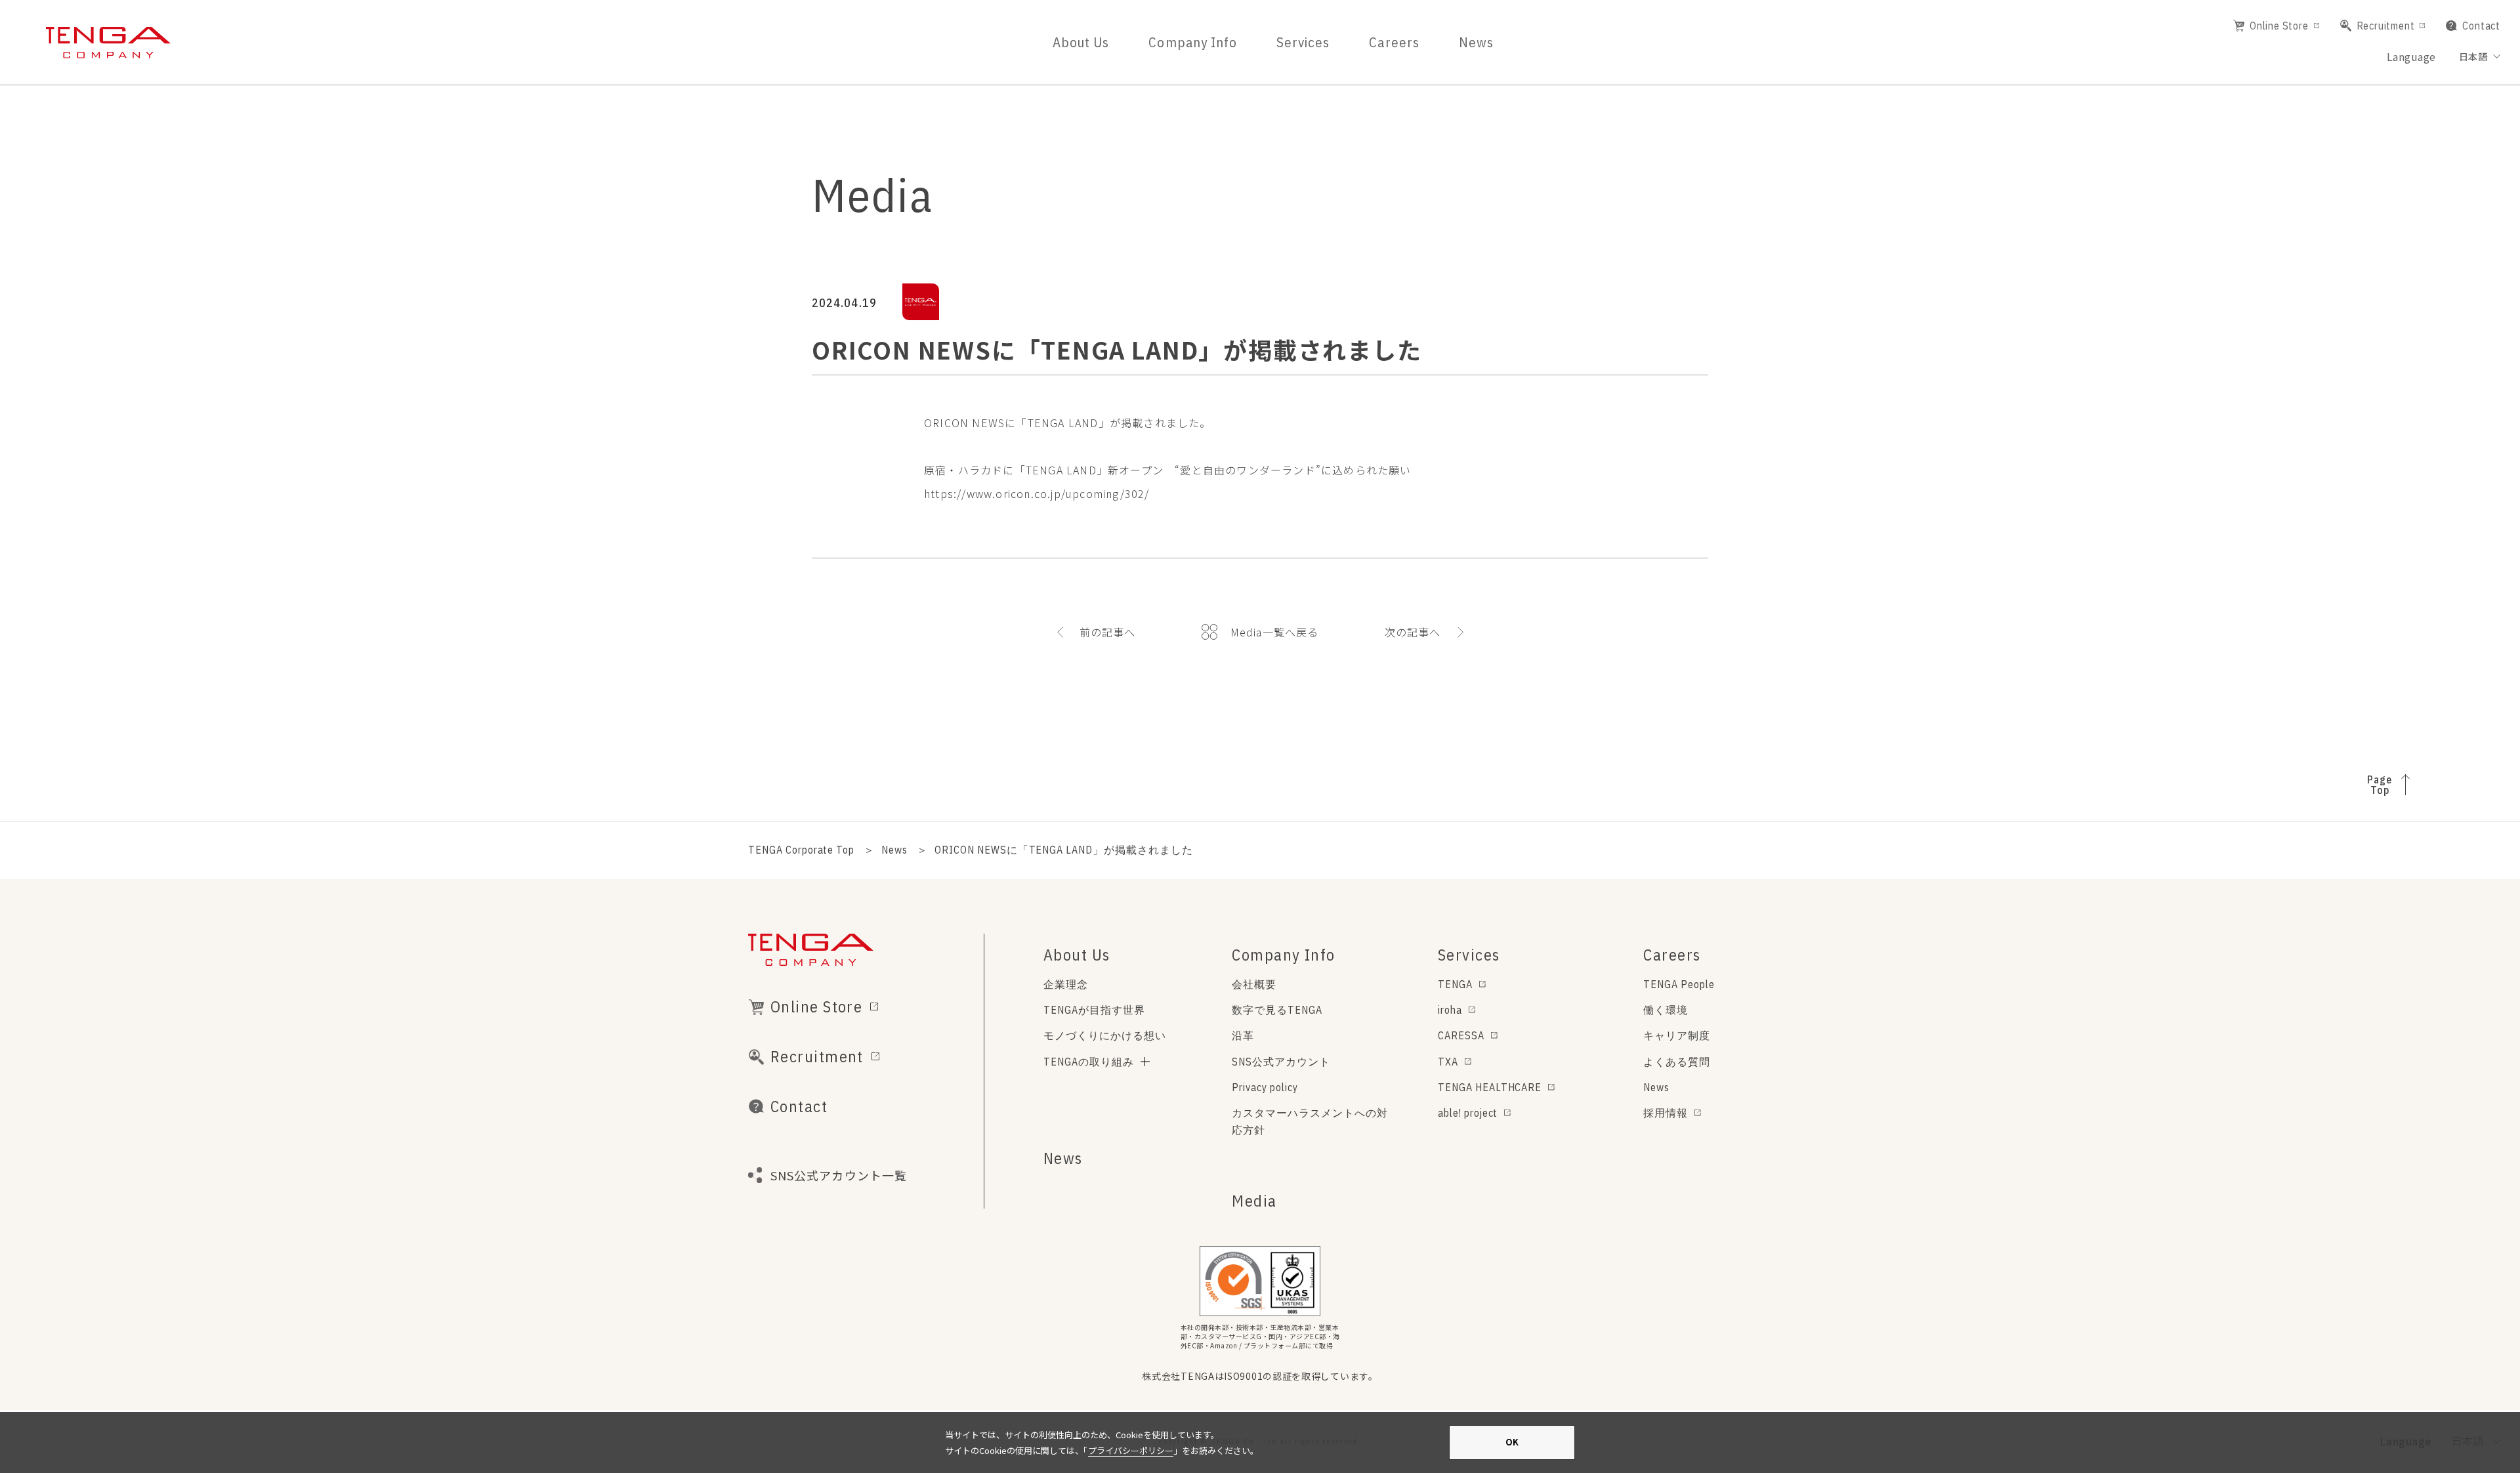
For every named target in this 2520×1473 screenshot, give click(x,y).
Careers (1394, 42)
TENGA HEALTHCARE (1490, 1087)
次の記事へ (1413, 632)
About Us (1081, 42)
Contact (2481, 26)
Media (1254, 1201)
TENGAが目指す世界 (1094, 1010)
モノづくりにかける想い (1105, 1035)
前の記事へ (1108, 632)
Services (1303, 42)
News (1476, 42)
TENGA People (1679, 984)
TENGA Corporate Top (801, 850)
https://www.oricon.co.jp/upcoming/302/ (1037, 493)
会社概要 (1254, 984)
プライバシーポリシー (1131, 1450)
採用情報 (1666, 1113)
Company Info (1193, 42)
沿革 (1243, 1035)
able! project (1468, 1113)
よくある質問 (1677, 1062)
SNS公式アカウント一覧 (839, 1175)
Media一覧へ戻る (1275, 632)
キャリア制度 (1677, 1035)
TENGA (1455, 984)
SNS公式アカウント (1281, 1062)
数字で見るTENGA (1277, 1010)
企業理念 (1066, 984)
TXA (1448, 1062)
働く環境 (1666, 1010)
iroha (1450, 1010)
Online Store (2279, 26)
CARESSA (1461, 1035)
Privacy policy (1265, 1087)
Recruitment (2386, 26)
